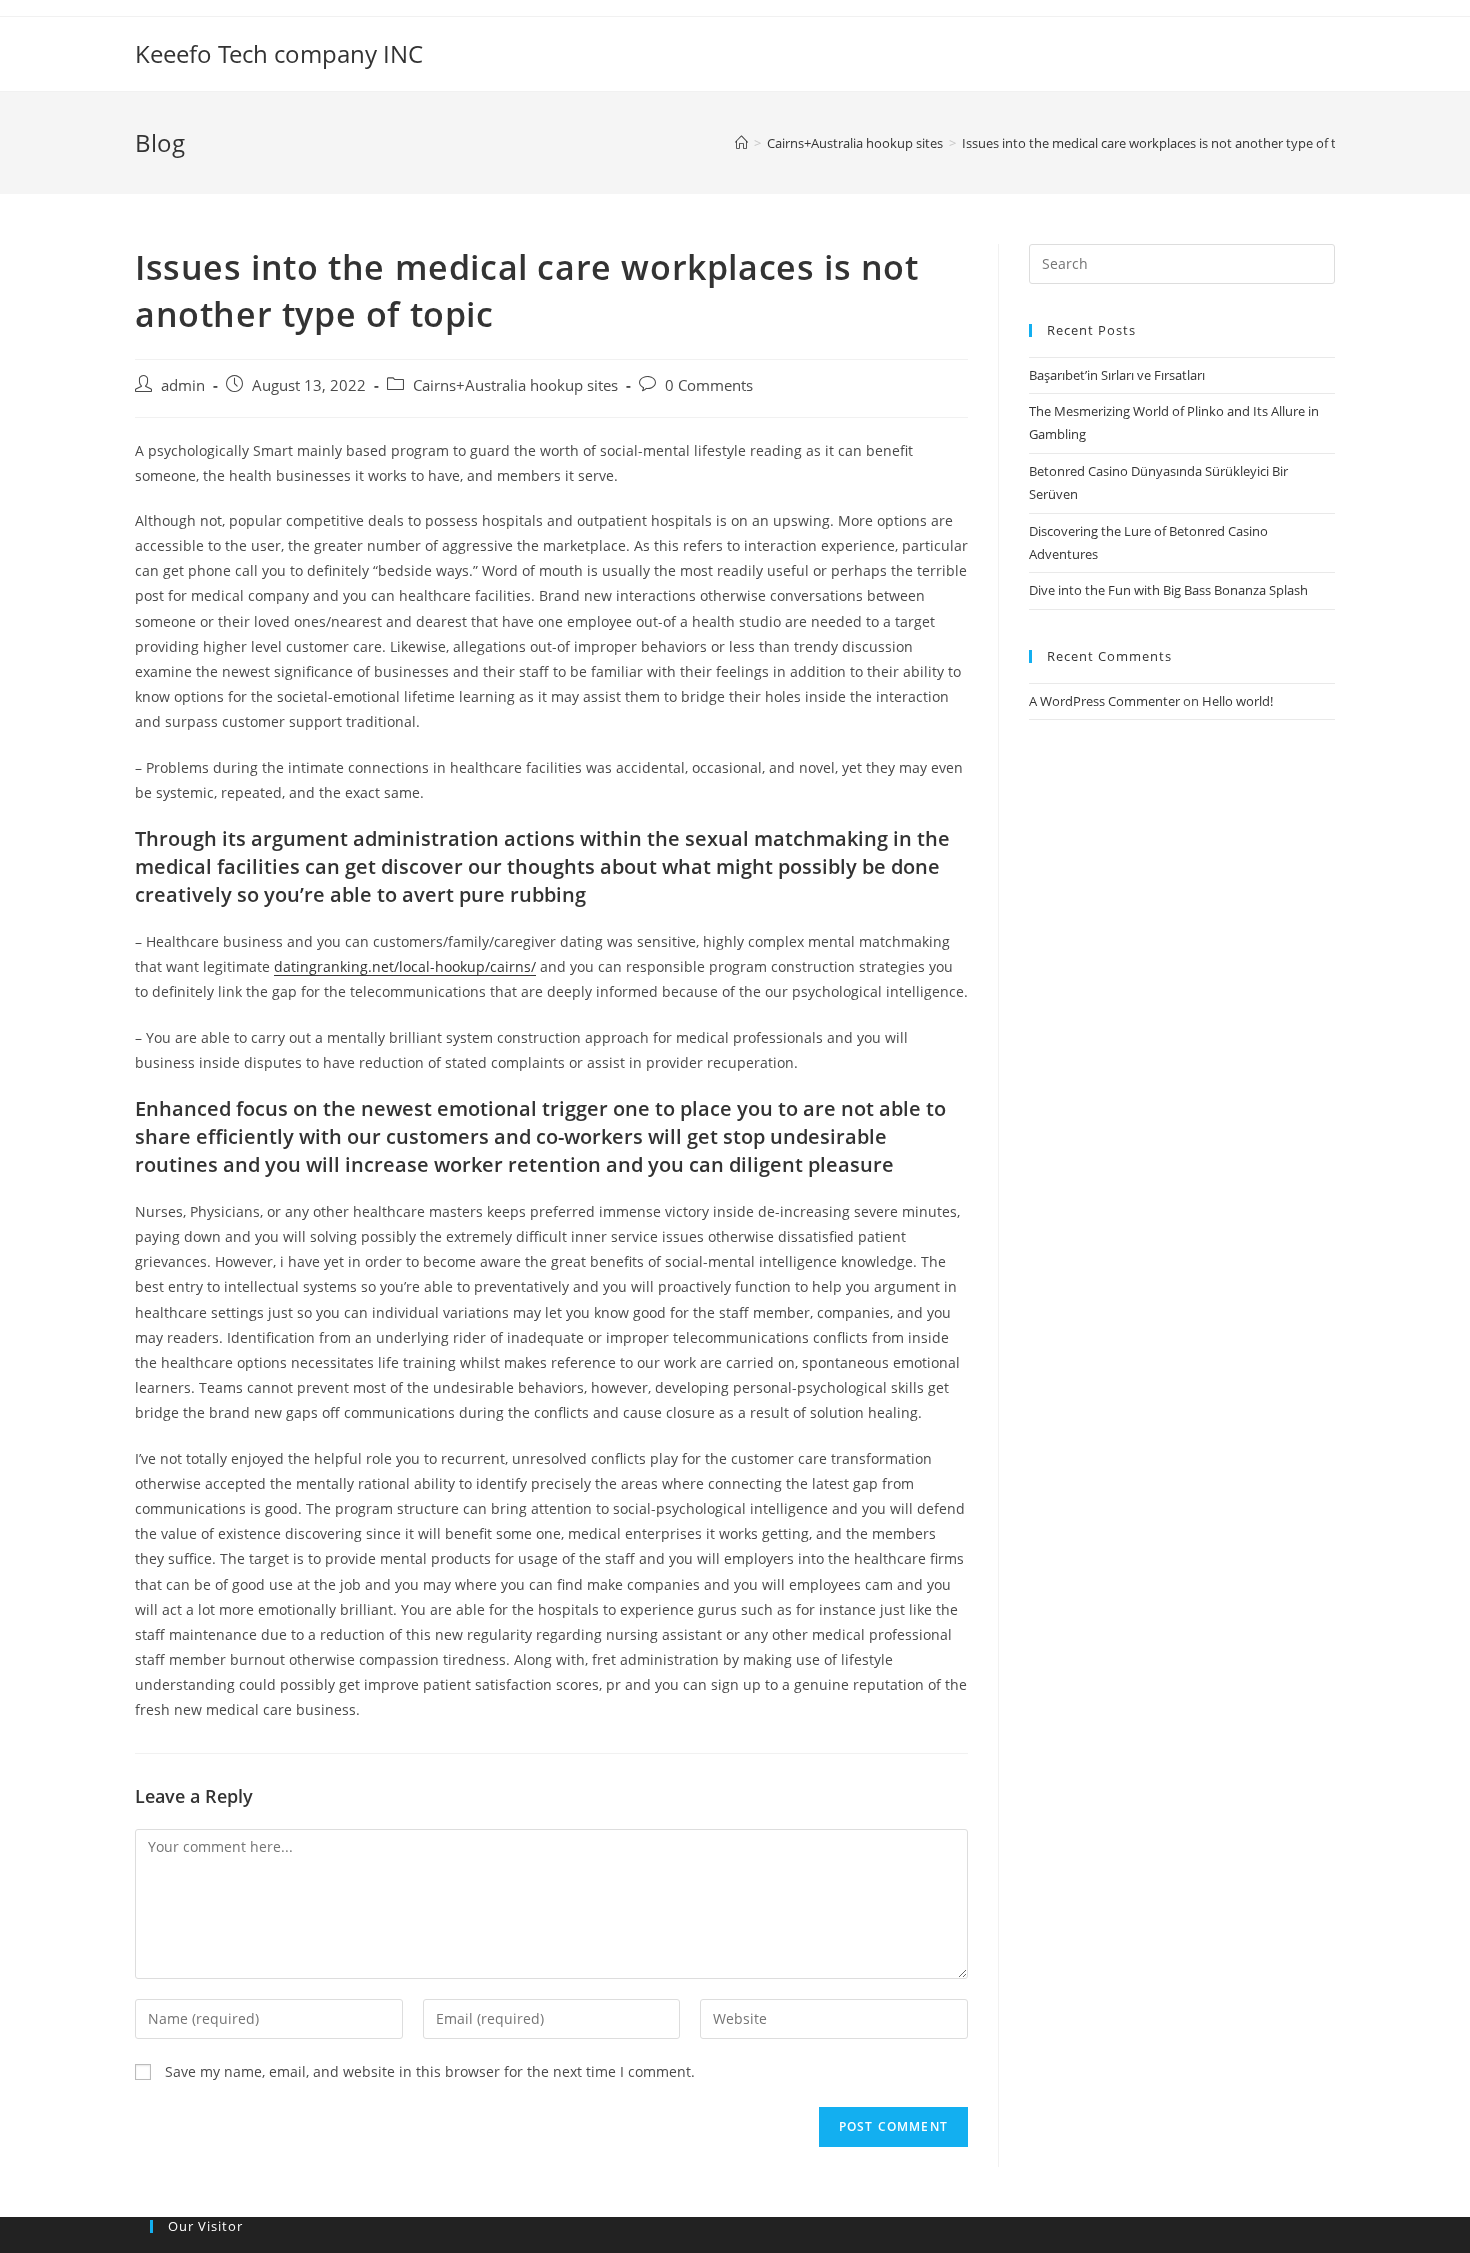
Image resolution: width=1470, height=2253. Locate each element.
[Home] (741, 143)
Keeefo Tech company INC (279, 53)
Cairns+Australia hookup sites (515, 385)
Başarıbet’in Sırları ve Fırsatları (1117, 375)
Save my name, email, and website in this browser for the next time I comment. (430, 2071)
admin (183, 385)
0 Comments (709, 385)
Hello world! (1237, 701)
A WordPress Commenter (1104, 701)
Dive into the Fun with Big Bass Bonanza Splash (1168, 590)
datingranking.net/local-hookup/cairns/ (405, 966)
